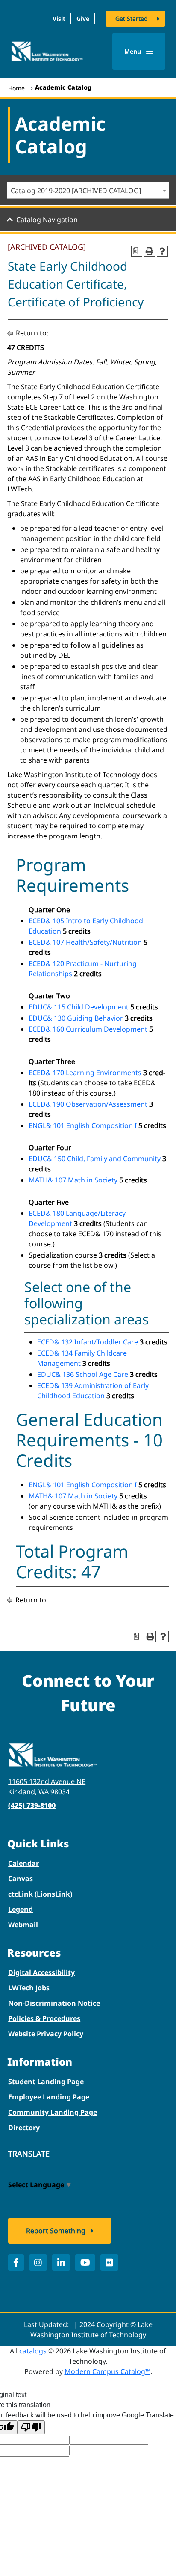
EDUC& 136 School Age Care (83, 1374)
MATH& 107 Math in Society (73, 1180)
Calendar (23, 1863)
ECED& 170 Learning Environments (85, 1073)
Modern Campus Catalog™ (107, 2371)
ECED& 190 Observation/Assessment (88, 1104)
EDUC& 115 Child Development (79, 1007)
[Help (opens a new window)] (162, 251)
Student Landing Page (46, 2082)
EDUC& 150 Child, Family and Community (95, 1159)
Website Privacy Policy (46, 2034)
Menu (133, 51)
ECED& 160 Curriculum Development (88, 1029)
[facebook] (16, 2262)
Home (16, 88)
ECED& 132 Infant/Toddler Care (88, 1342)
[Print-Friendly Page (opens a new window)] (150, 251)
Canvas (21, 1879)
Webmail (23, 1925)
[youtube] (85, 2262)
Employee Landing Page (49, 2097)
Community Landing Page (53, 2112)
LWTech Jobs (29, 1988)
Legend (21, 1909)
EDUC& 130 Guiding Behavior (76, 1018)
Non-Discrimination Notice (54, 2003)
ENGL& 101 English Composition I (83, 1125)
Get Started (132, 19)
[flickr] (109, 2262)
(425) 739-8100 (32, 1805)
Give (83, 19)
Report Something (56, 2231)
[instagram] (38, 2262)
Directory (24, 2128)
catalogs (33, 2351)
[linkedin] (61, 2262)
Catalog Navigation (47, 220)
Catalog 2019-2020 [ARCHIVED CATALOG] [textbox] (76, 191)
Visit (59, 19)
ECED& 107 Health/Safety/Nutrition (85, 942)
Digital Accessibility (41, 1972)
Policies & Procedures (44, 2018)
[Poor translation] (31, 2427)
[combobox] (88, 190)
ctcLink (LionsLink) (40, 1894)
